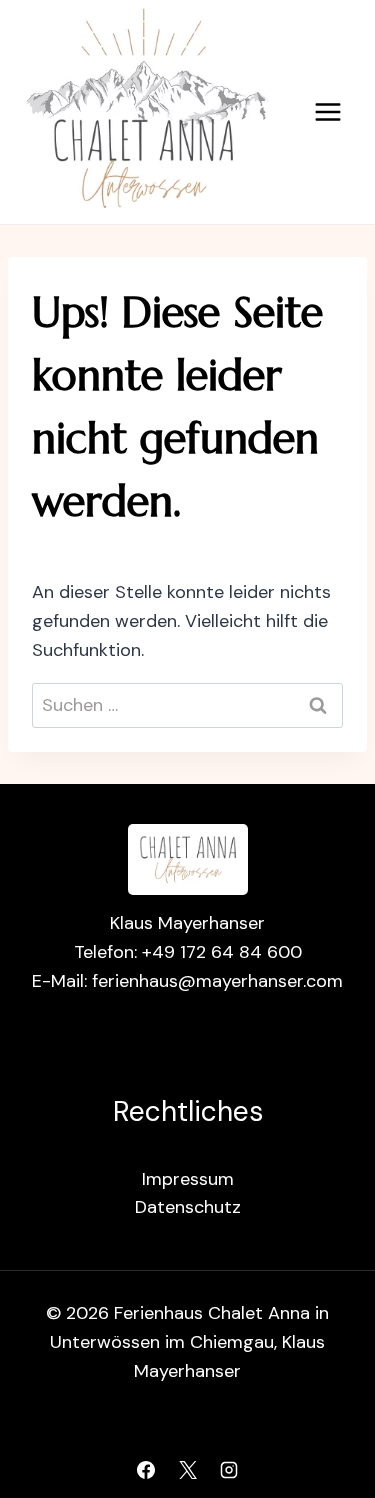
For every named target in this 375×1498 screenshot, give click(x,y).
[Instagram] (229, 1470)
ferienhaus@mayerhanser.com (217, 981)
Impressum (188, 1179)
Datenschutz (188, 1207)
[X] (188, 1470)
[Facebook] (146, 1470)
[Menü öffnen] (327, 111)
